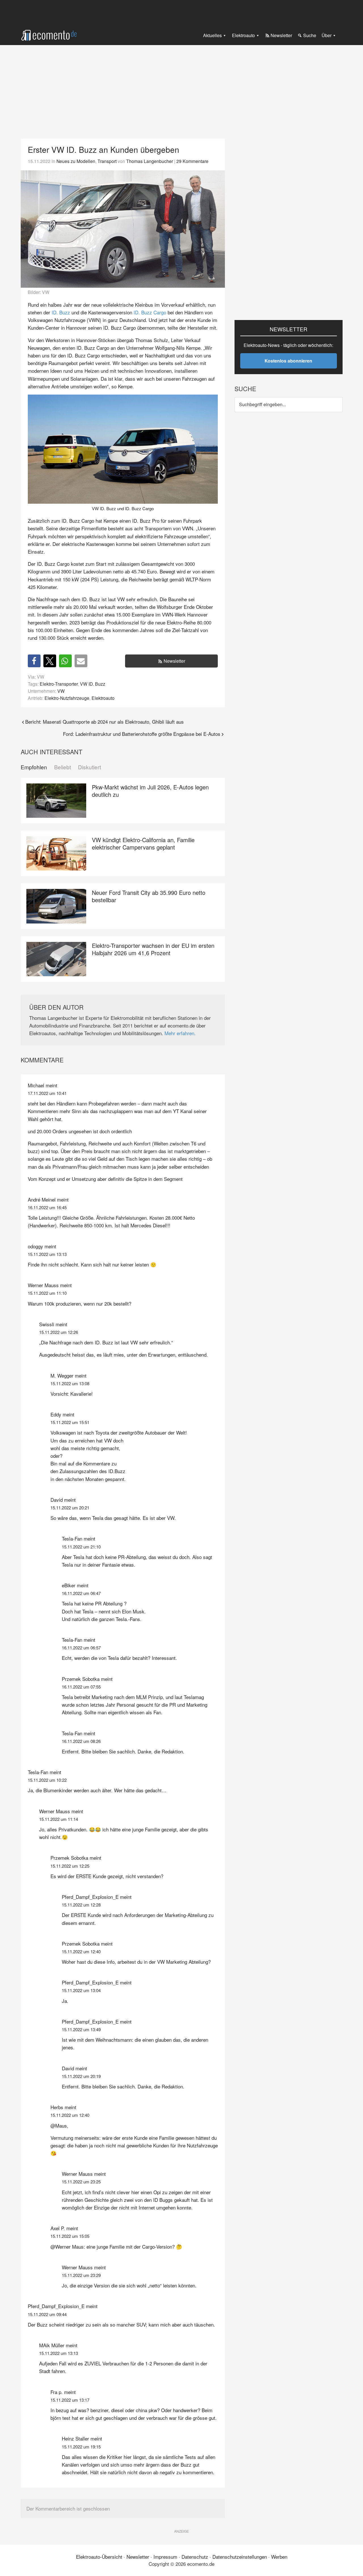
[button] (34, 661)
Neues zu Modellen (76, 161)
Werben (279, 2557)
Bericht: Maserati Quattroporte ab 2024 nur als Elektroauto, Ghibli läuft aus (105, 722)
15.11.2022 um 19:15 (81, 2447)
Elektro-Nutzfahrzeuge (67, 698)
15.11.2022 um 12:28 (81, 1905)
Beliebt (63, 767)
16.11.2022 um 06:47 (81, 1593)
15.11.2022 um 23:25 (81, 2182)
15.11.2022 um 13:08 (70, 1383)
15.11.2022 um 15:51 (70, 1422)
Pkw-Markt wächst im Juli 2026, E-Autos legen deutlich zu (150, 791)
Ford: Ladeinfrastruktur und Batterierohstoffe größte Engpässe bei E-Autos (142, 734)
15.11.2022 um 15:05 (70, 2236)
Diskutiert (89, 767)
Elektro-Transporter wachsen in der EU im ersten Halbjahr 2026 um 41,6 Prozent (153, 949)
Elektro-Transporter (59, 684)
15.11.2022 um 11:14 (59, 1819)
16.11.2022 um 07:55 (81, 1687)
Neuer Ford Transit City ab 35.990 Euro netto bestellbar (149, 896)
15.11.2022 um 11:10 (47, 1293)
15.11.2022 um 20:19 (81, 2076)
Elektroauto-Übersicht (99, 2557)
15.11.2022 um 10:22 (47, 1780)
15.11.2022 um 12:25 (70, 1866)
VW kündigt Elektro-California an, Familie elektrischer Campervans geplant (143, 843)
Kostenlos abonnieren (288, 361)
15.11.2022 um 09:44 (47, 2314)
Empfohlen (34, 767)
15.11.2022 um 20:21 (70, 1508)
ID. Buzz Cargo (150, 312)
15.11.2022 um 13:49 (81, 2029)
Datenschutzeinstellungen (240, 2557)
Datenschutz (195, 2557)
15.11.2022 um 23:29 (81, 2275)
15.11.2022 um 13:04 (81, 1990)
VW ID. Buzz (93, 684)
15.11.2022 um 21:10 (81, 1547)
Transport (107, 161)
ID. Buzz (61, 312)
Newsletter (174, 661)
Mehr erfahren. (180, 1033)
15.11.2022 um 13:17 (70, 2400)
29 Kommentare (192, 161)
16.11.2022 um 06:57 (81, 1648)
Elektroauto (103, 698)
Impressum (165, 2557)
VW (61, 691)
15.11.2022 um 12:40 (81, 1951)
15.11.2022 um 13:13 (47, 1254)
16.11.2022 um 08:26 (81, 1741)
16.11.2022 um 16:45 (47, 1207)
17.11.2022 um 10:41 (47, 1093)
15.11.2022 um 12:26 (59, 1332)
